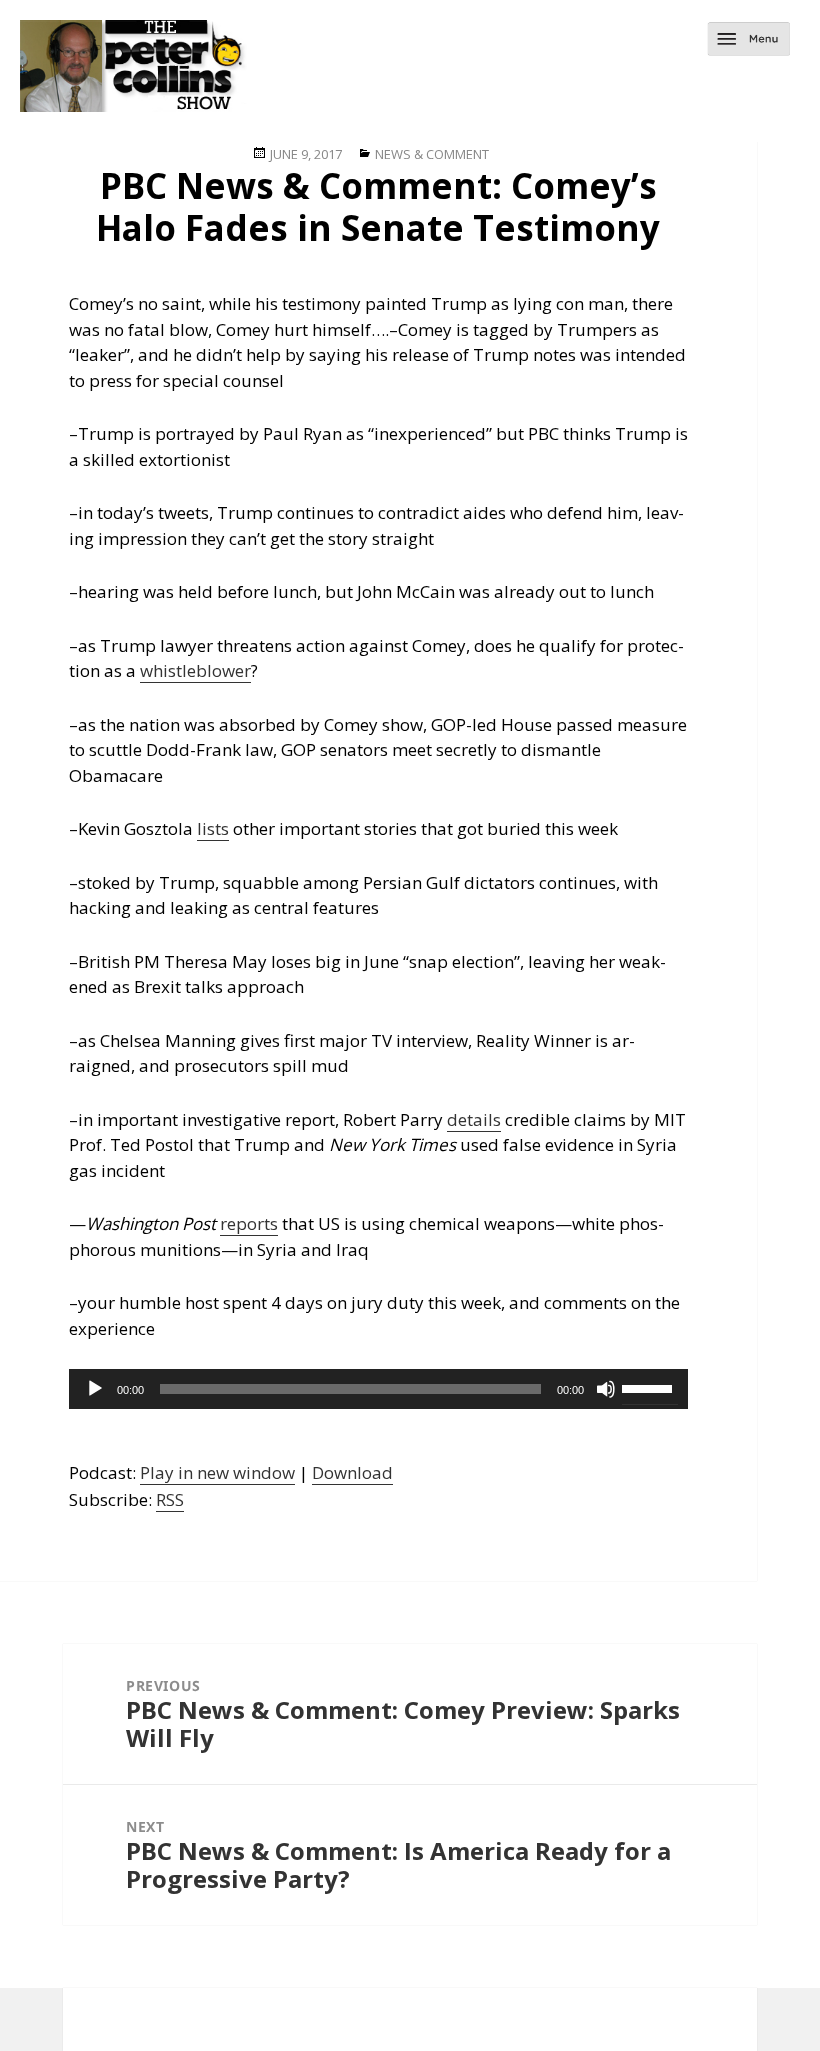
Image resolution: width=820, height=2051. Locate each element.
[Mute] (606, 1389)
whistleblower (195, 670)
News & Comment (432, 154)
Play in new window (217, 1472)
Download (352, 1472)
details (474, 1119)
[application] (378, 1389)
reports (249, 1223)
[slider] (650, 1387)
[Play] (95, 1389)
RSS (170, 1499)
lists (213, 828)
